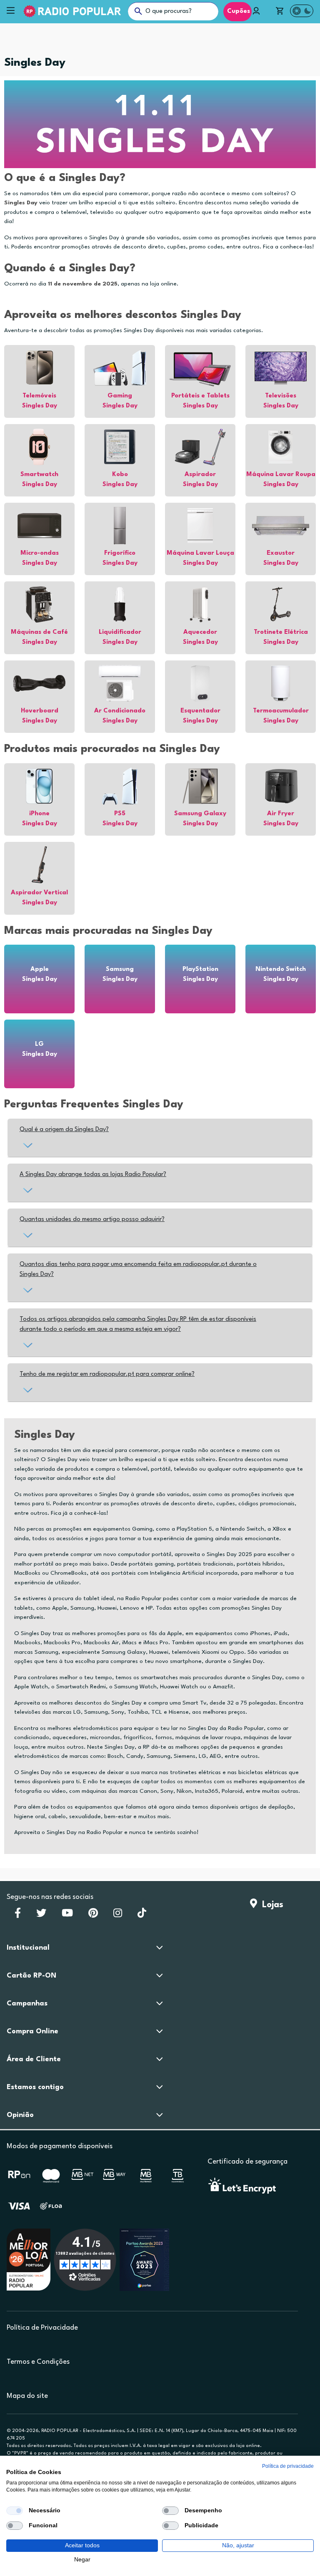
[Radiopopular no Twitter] (41, 1916)
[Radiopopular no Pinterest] (93, 1916)
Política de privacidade (288, 2466)
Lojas (270, 1905)
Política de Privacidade (42, 2328)
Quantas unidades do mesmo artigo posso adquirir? (92, 1220)
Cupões (237, 11)
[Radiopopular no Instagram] (118, 1916)
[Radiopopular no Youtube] (67, 1916)
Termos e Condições (38, 2362)
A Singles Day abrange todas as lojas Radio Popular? (93, 1175)
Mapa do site (27, 2396)
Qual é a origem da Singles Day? (64, 1130)
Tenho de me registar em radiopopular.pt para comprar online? (107, 1374)
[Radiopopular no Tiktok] (142, 1916)
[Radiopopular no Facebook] (18, 1916)
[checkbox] (15, 2511)
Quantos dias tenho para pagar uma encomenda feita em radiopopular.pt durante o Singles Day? (138, 1269)
